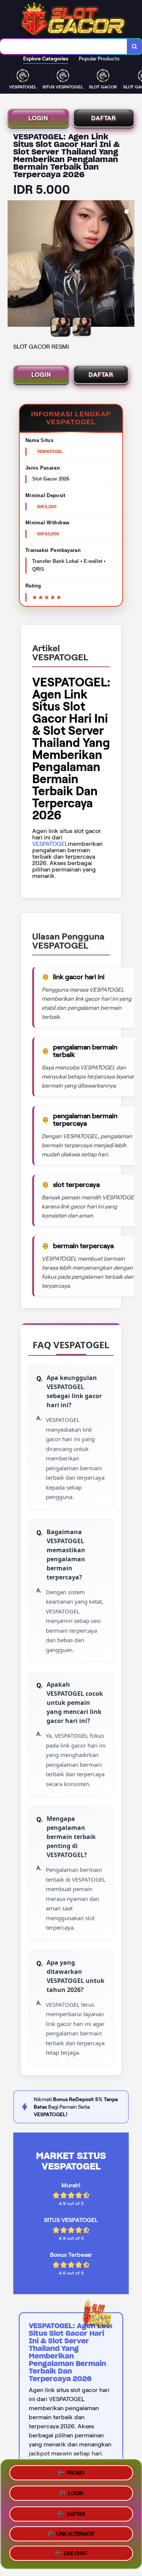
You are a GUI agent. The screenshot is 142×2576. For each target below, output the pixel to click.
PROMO (76, 2470)
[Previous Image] (14, 265)
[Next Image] (128, 265)
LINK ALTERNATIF (76, 2533)
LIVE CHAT (76, 2554)
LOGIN (38, 118)
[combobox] (64, 46)
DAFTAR (104, 118)
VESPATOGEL (50, 844)
